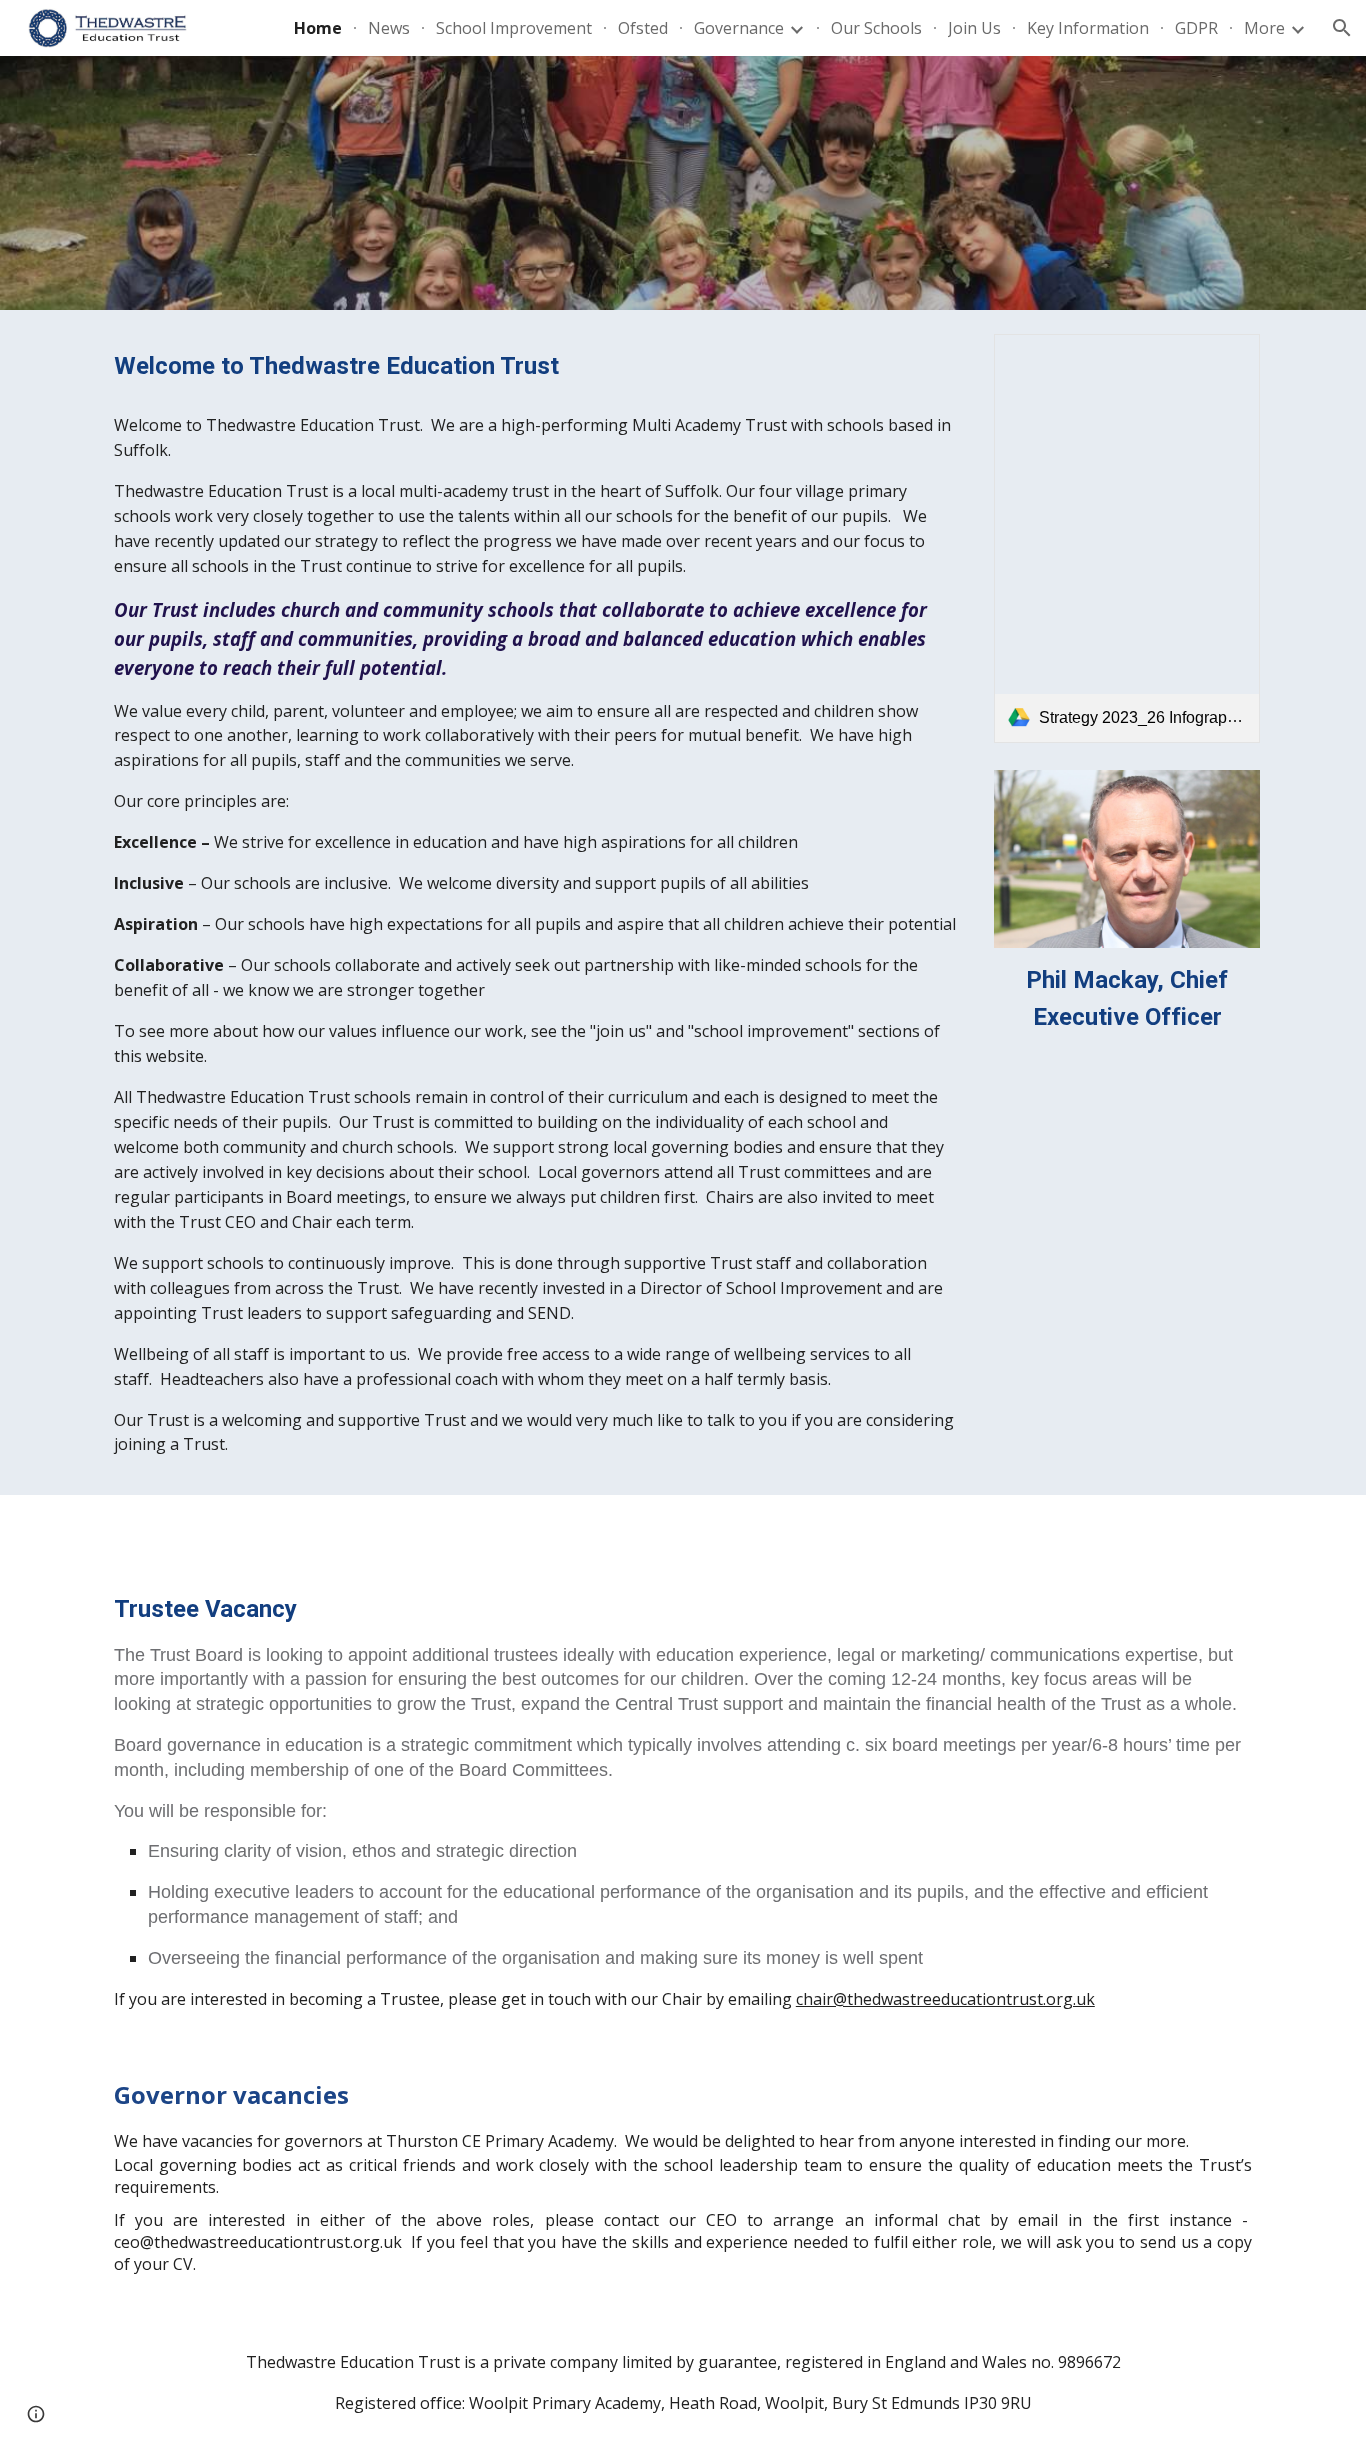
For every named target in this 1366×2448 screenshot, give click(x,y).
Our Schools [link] (876, 28)
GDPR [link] (1196, 28)
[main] (535, 366)
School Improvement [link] (514, 28)
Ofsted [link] (643, 28)
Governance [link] (739, 28)
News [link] (389, 28)
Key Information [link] (1088, 28)
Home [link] (318, 28)
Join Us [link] (974, 28)
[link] (1127, 538)
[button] (1342, 28)
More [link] (1264, 28)
